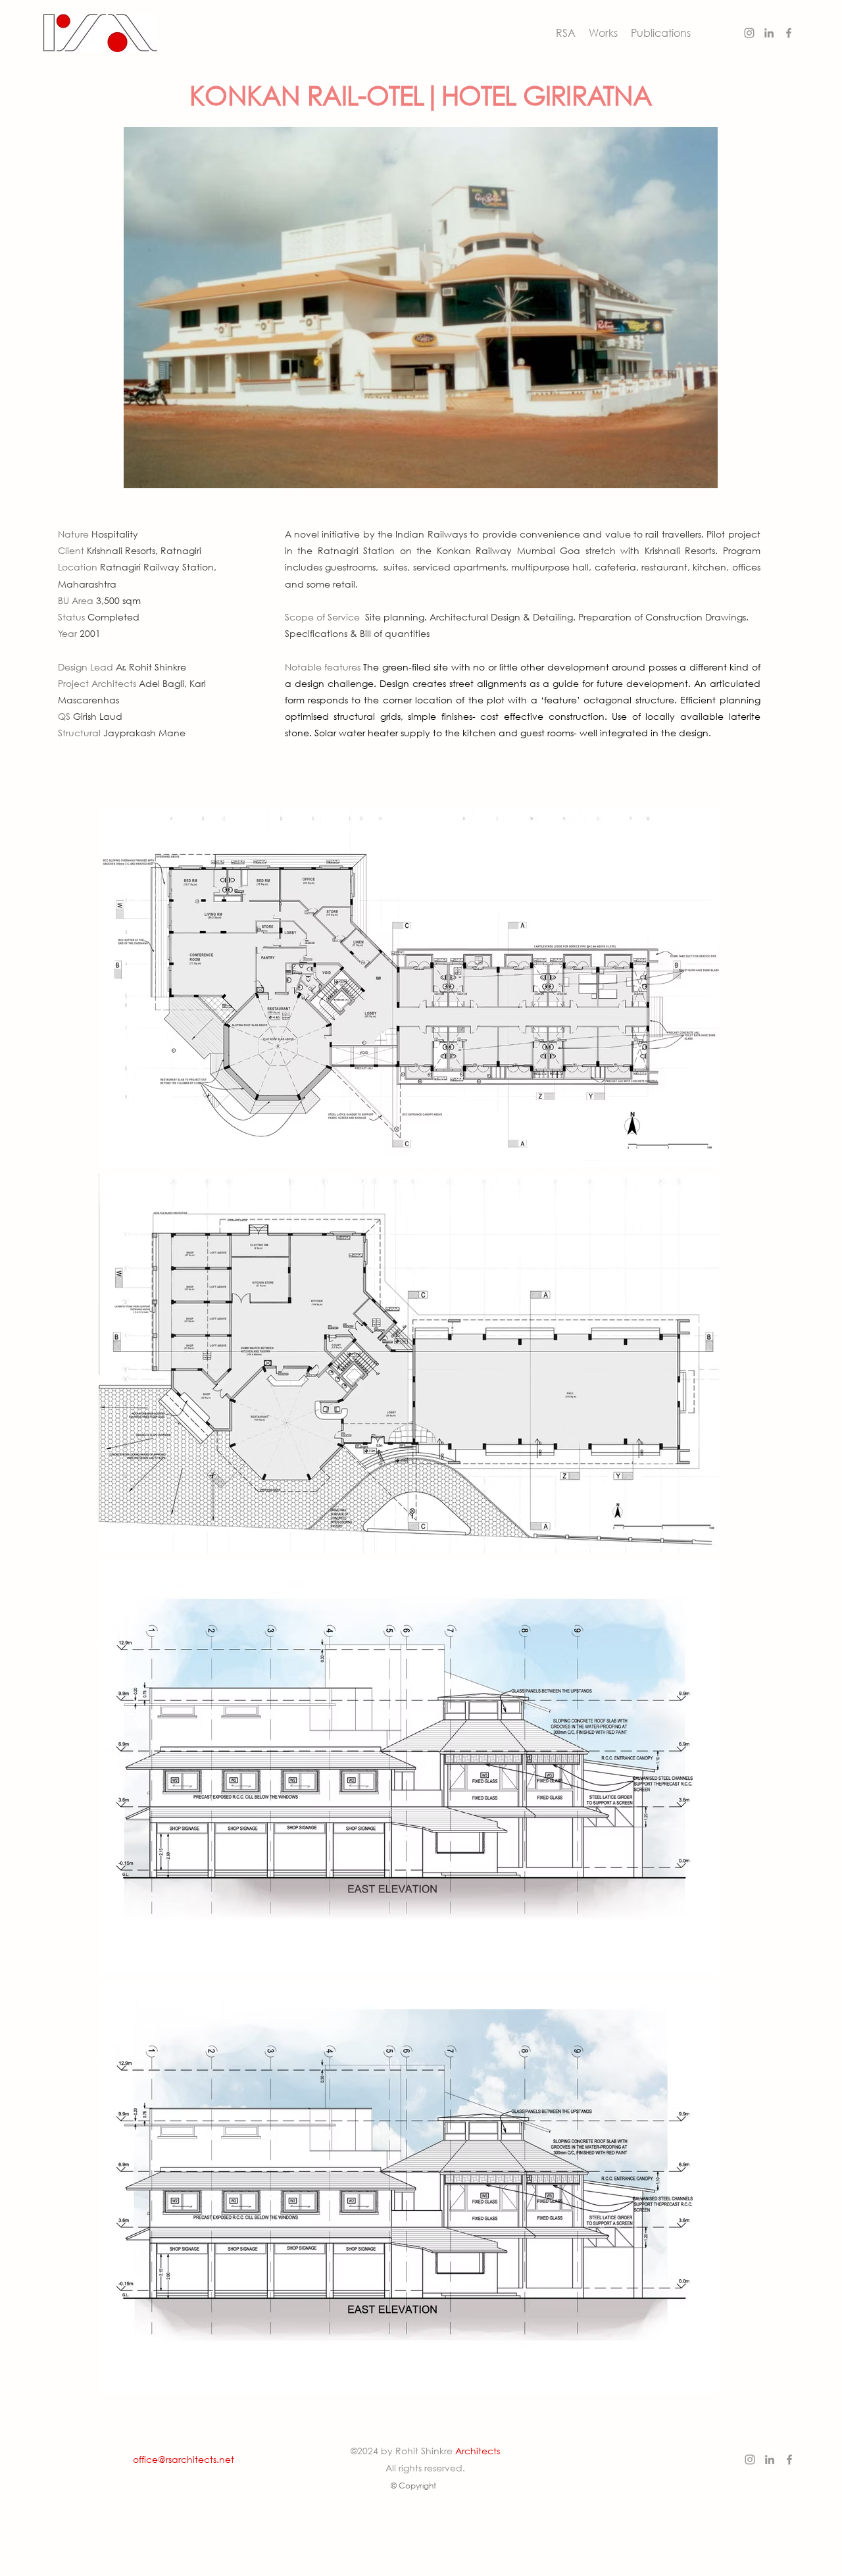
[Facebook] (789, 33)
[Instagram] (749, 33)
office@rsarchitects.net (184, 2459)
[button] (603, 33)
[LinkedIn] (769, 33)
